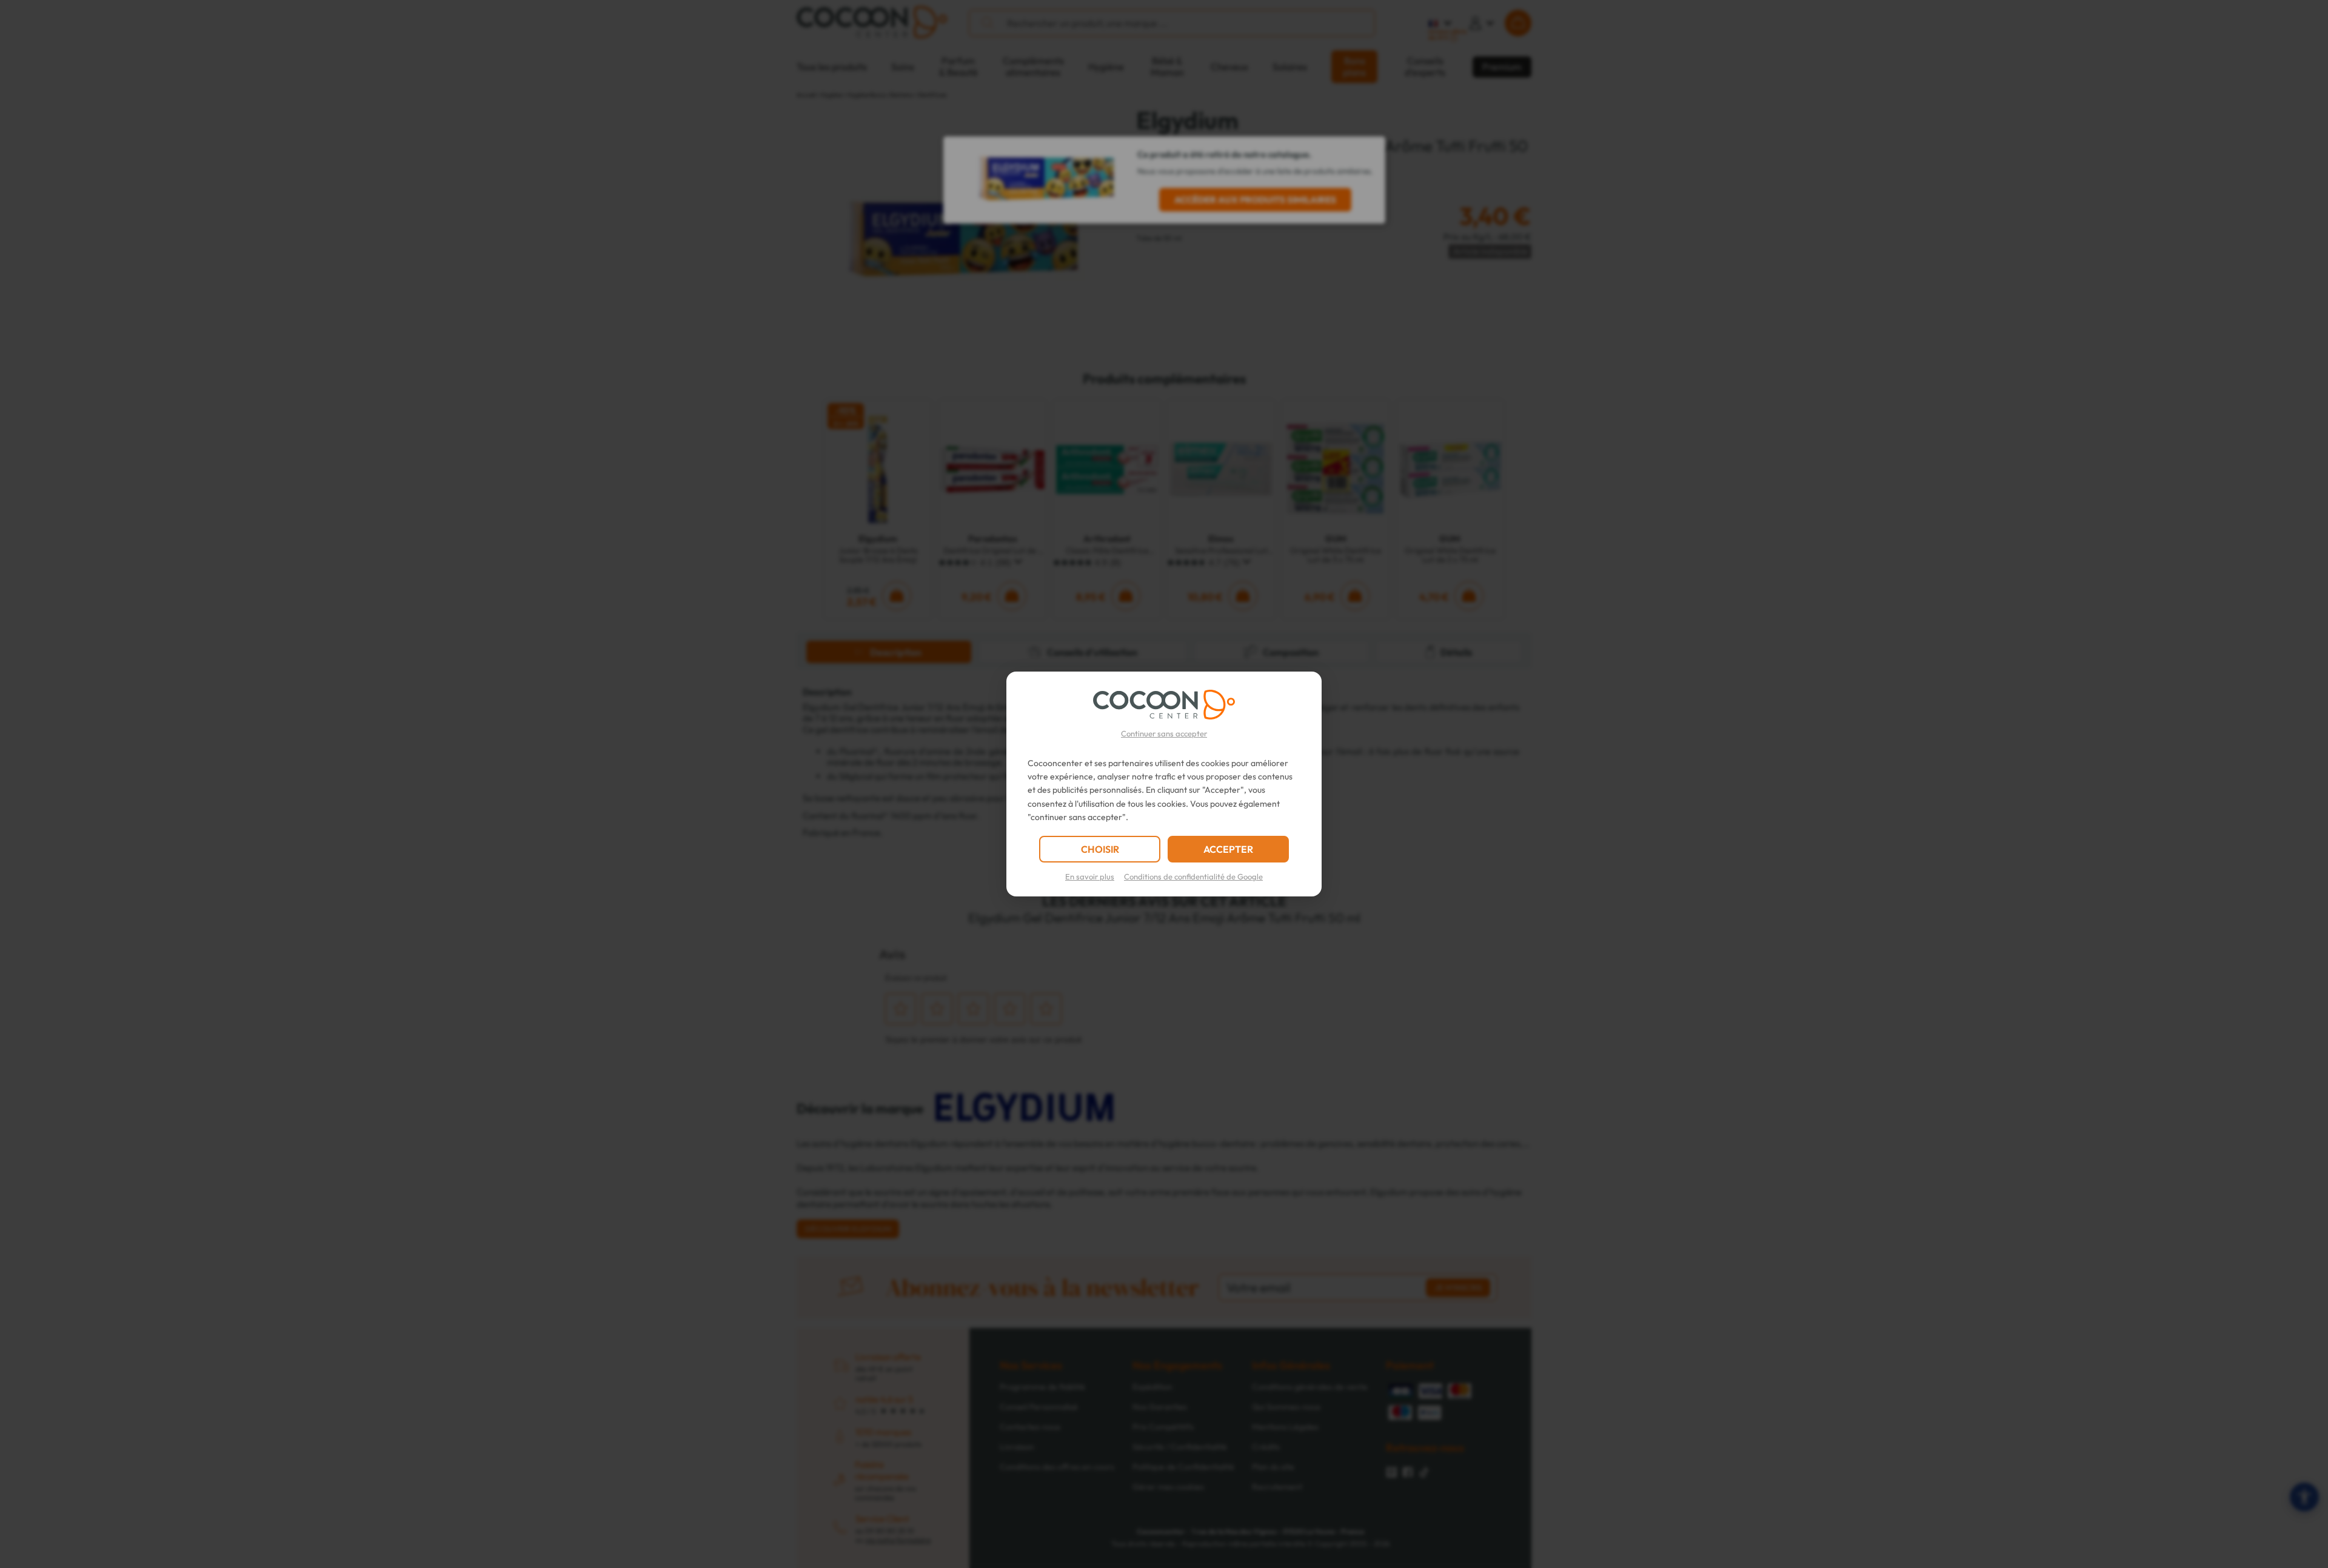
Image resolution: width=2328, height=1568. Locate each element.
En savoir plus (1090, 876)
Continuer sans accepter (1164, 733)
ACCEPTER (1228, 849)
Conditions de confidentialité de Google (1193, 876)
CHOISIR (1100, 849)
